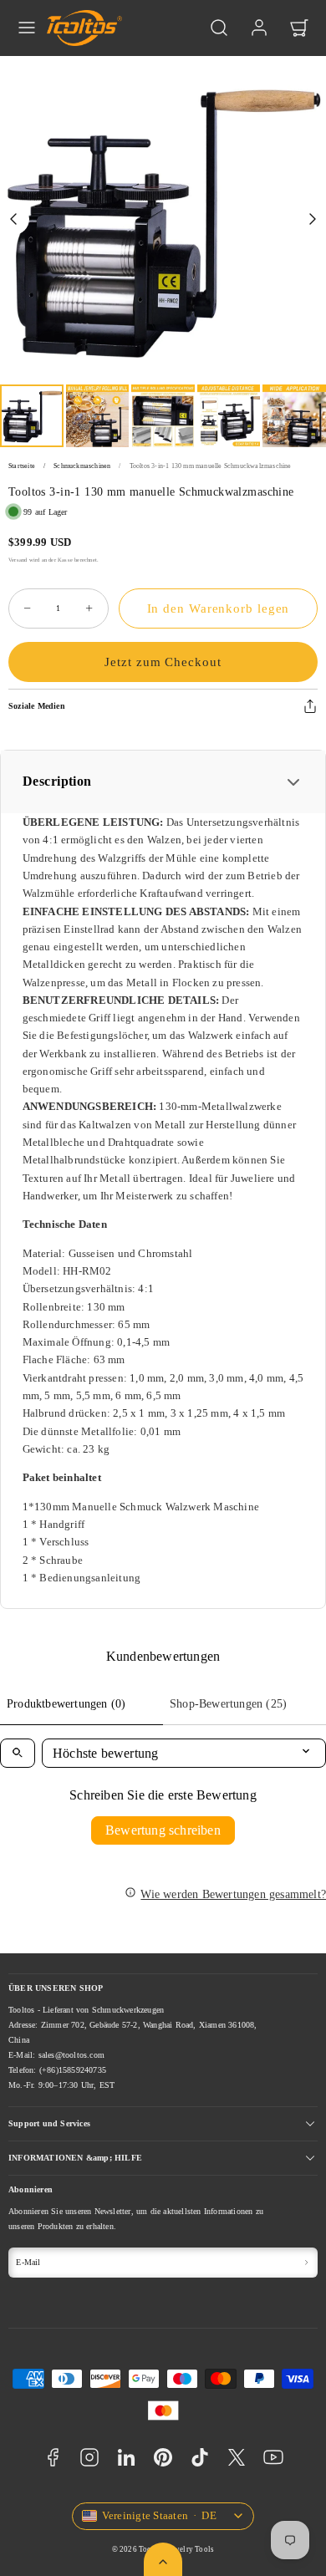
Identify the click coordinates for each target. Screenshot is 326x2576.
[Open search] (18, 1753)
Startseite (22, 466)
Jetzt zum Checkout (163, 662)
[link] (259, 28)
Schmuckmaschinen (82, 466)
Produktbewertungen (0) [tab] (66, 1704)
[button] (27, 28)
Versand (18, 560)
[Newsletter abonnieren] (307, 2263)
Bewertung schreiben (163, 1830)
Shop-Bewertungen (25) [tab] (228, 1704)
